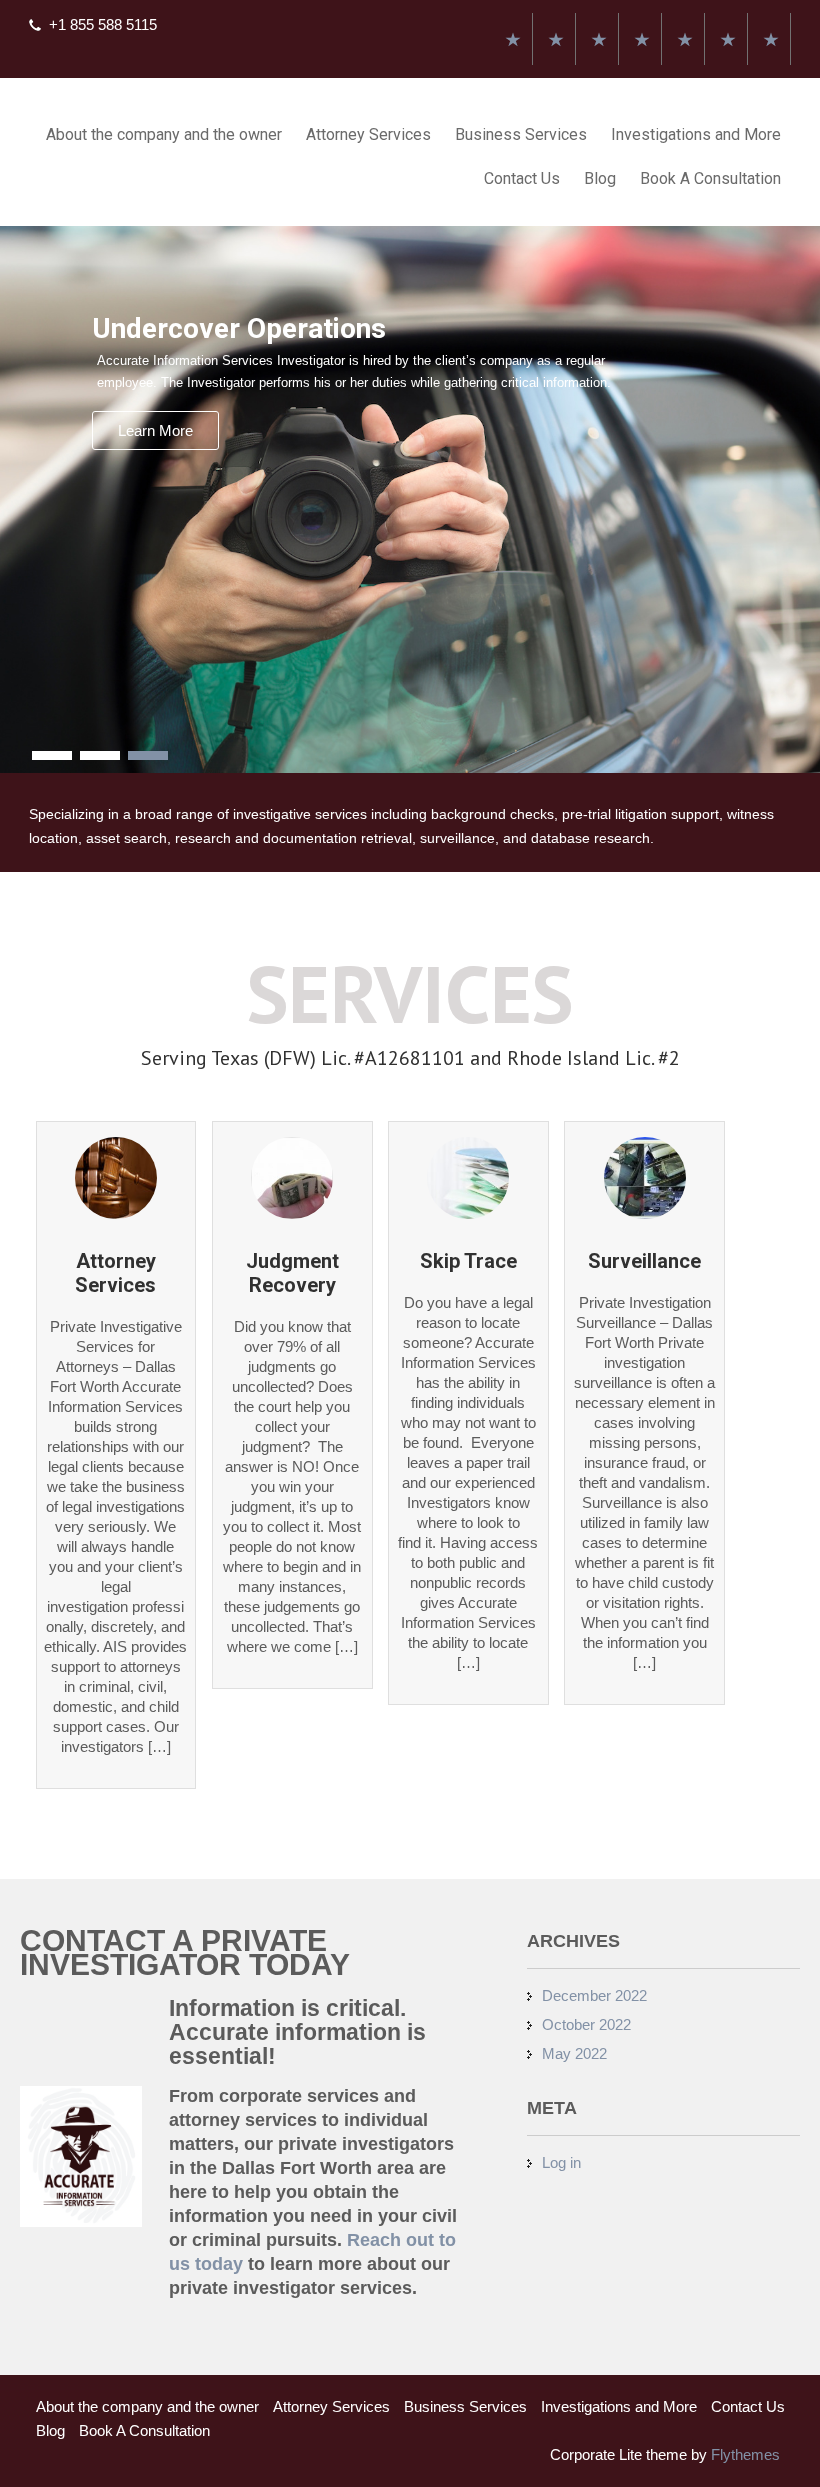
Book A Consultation (710, 178)
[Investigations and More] (642, 38)
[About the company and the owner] (513, 38)
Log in (561, 2162)
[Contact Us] (685, 38)
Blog (600, 178)
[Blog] (728, 38)
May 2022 (574, 2053)
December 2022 (594, 1995)
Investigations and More (696, 134)
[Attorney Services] (556, 38)
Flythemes (743, 2454)
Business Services (521, 134)
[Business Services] (599, 38)
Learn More (155, 430)
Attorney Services (368, 134)
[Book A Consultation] (771, 38)
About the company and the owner (164, 134)
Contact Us (522, 178)
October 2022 (586, 2024)
